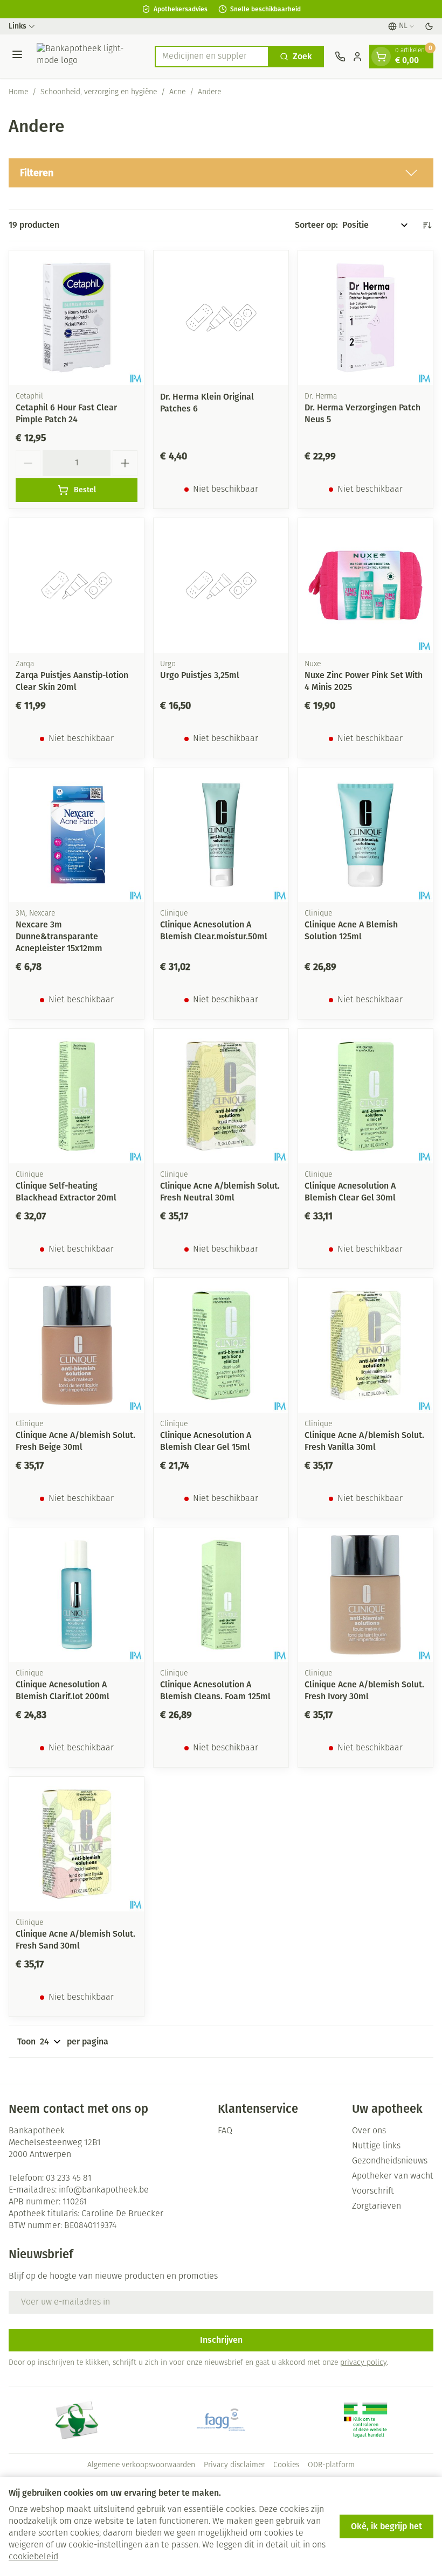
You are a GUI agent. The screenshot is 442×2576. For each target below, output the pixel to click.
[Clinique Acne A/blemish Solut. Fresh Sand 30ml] (77, 1844)
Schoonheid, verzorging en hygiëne (99, 92)
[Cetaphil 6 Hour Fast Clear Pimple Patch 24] (77, 318)
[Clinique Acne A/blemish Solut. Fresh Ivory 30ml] (365, 1595)
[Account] (357, 57)
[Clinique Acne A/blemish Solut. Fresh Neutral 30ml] (221, 1096)
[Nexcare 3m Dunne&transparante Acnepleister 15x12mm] (77, 835)
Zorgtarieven (377, 2207)
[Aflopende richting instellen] (427, 225)
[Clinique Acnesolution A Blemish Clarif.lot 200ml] (77, 1595)
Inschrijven (221, 2340)
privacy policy (363, 2363)
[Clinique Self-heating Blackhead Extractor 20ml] (77, 1096)
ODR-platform (331, 2465)
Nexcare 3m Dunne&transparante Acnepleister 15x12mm (59, 936)
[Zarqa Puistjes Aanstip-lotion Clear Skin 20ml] (77, 585)
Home (18, 92)
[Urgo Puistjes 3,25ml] (221, 585)
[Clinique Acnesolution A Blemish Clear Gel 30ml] (365, 1096)
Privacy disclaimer (234, 2465)
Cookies (286, 2465)
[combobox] (212, 57)
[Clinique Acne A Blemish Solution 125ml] (365, 835)
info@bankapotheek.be (104, 2190)
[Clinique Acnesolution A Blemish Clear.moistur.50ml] (221, 835)
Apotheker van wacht (393, 2176)
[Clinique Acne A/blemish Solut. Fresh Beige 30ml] (77, 1345)
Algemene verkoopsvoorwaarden (141, 2465)
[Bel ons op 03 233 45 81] (340, 57)
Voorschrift (373, 2191)
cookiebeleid (33, 2557)
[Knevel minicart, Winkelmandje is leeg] (381, 57)
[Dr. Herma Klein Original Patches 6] (221, 318)
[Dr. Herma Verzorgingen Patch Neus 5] (365, 318)
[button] (221, 173)
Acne (177, 92)
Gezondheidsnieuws (390, 2161)
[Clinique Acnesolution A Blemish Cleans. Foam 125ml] (221, 1595)
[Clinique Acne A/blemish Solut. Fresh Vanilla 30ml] (365, 1345)
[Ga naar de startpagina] (90, 56)
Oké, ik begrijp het (386, 2526)
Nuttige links (376, 2146)
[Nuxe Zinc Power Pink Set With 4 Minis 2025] (365, 585)
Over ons (369, 2131)
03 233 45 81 (69, 2179)
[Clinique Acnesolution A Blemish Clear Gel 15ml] (221, 1345)
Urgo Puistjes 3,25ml (200, 675)
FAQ (225, 2131)
